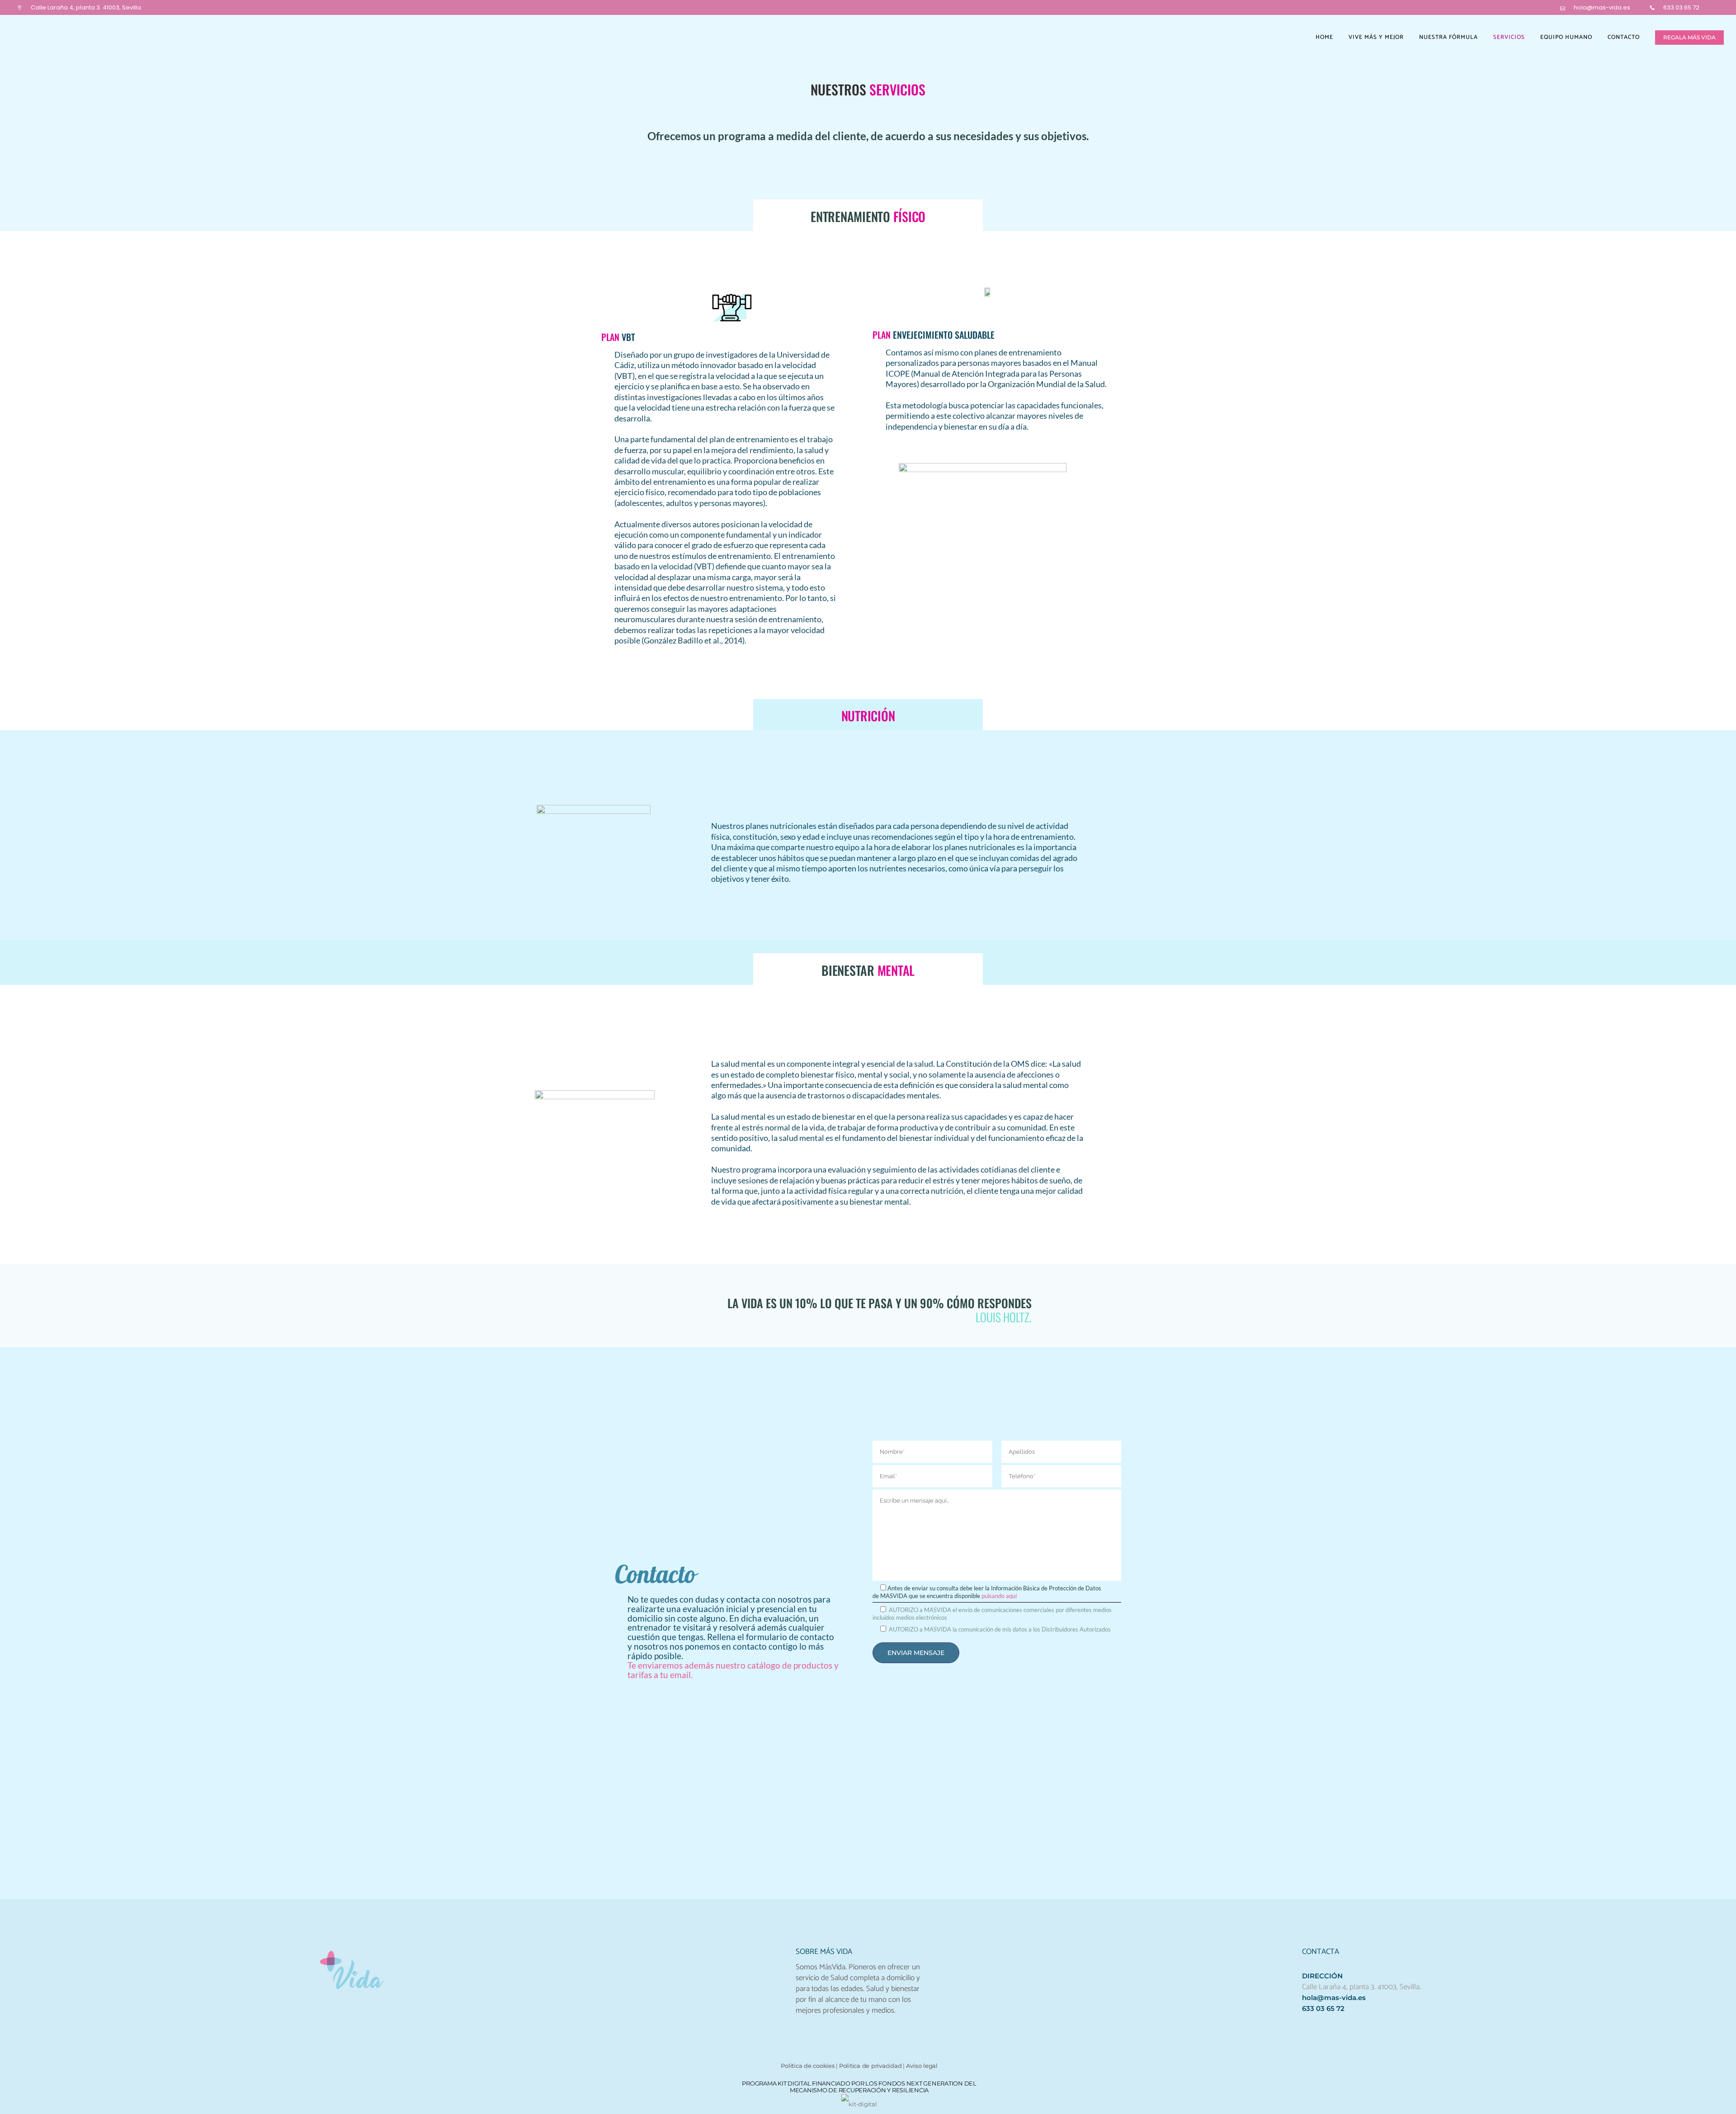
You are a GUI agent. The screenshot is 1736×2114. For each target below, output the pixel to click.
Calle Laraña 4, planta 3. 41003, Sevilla (86, 7)
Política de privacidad (870, 2066)
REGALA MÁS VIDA (1689, 37)
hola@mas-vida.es (1602, 7)
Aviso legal (922, 2066)
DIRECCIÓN (1322, 1976)
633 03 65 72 (1681, 7)
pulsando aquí (999, 1596)
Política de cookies (808, 2066)
